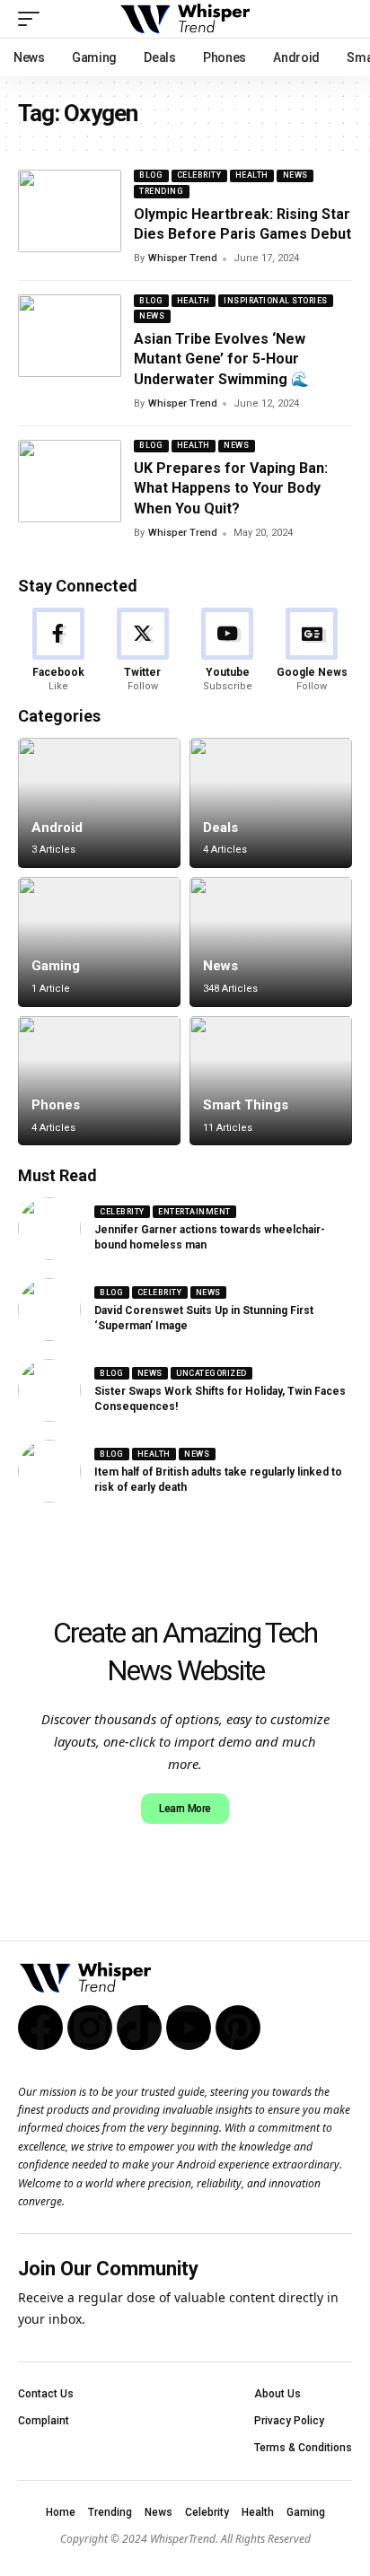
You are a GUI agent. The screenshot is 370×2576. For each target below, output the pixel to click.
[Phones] (99, 1081)
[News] (271, 942)
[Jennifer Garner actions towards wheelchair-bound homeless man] (49, 1229)
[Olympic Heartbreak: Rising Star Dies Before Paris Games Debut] (70, 211)
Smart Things (246, 1105)
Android (57, 828)
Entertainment (194, 1212)
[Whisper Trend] (185, 19)
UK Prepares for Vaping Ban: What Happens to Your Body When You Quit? (231, 488)
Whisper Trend (183, 258)
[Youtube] (228, 651)
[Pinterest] (238, 2028)
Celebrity (199, 175)
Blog (151, 175)
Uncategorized (211, 1373)
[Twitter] (142, 651)
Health (252, 175)
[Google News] (312, 651)
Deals (220, 828)
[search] (339, 19)
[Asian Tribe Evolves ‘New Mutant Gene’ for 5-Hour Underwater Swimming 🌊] (70, 336)
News (295, 175)
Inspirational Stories (276, 301)
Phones (56, 1105)
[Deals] (271, 803)
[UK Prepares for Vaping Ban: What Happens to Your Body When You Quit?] (70, 481)
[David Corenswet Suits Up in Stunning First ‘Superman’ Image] (49, 1310)
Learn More (185, 1809)
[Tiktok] (139, 2028)
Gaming (56, 966)
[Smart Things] (271, 1081)
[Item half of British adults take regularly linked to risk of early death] (49, 1471)
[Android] (99, 803)
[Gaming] (99, 942)
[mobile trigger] (33, 19)
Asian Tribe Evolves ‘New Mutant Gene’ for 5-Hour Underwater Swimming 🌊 (221, 359)
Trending (161, 191)
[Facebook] (58, 651)
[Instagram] (90, 2028)
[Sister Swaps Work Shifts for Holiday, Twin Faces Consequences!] (49, 1390)
